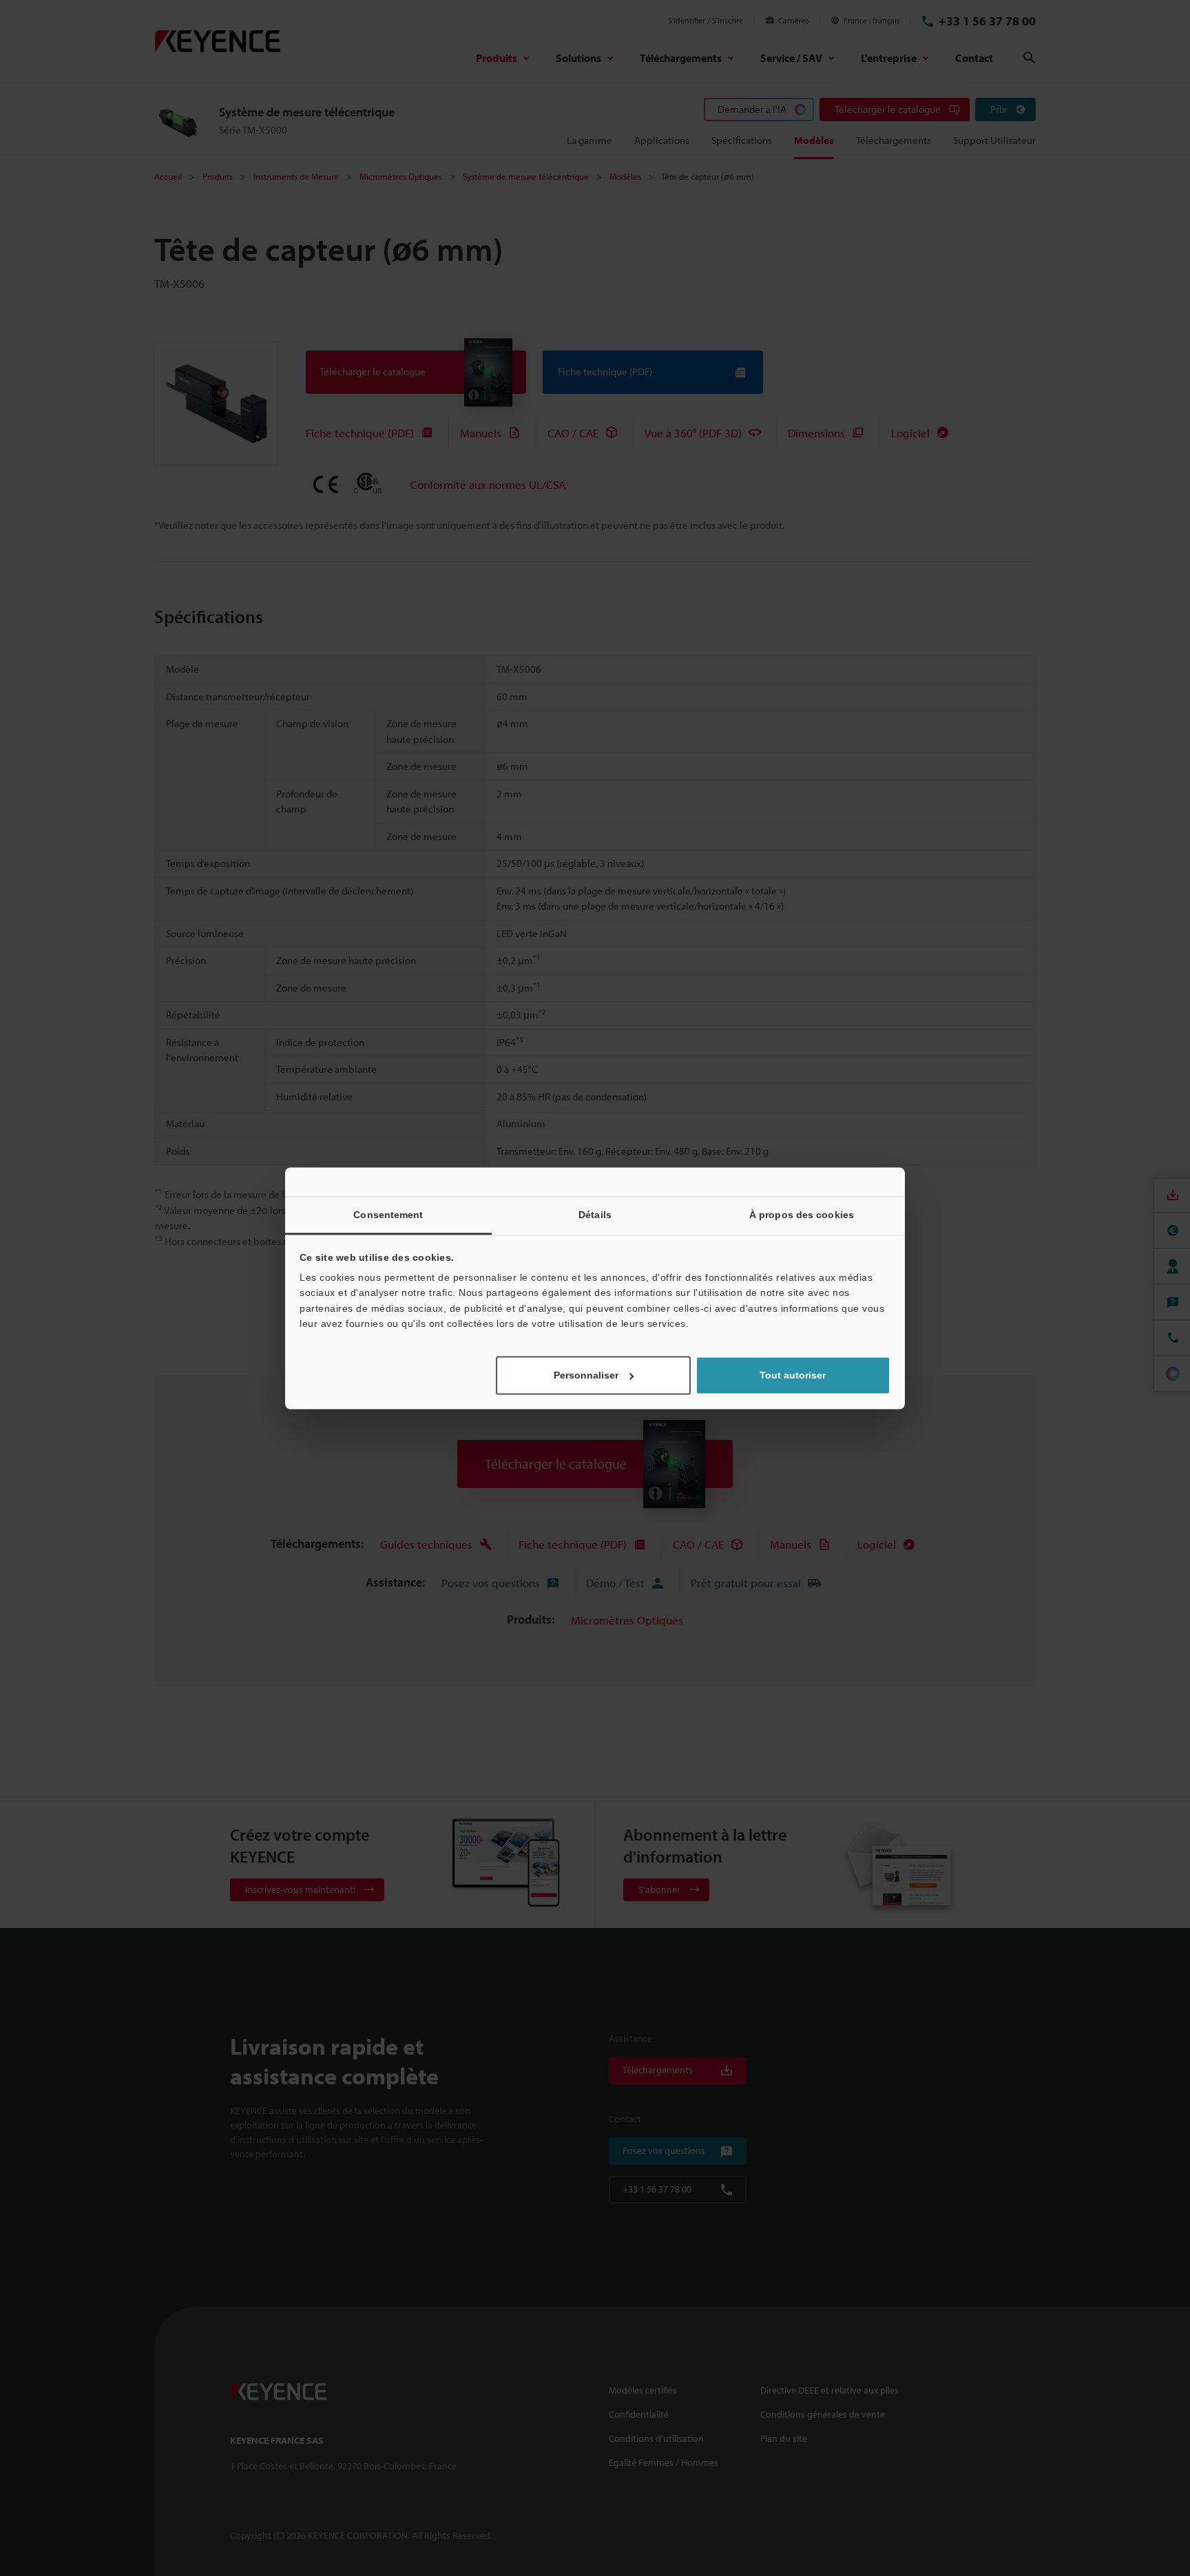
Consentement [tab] (388, 1215)
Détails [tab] (595, 1215)
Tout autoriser (793, 1375)
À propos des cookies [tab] (802, 1215)
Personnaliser (586, 1375)
